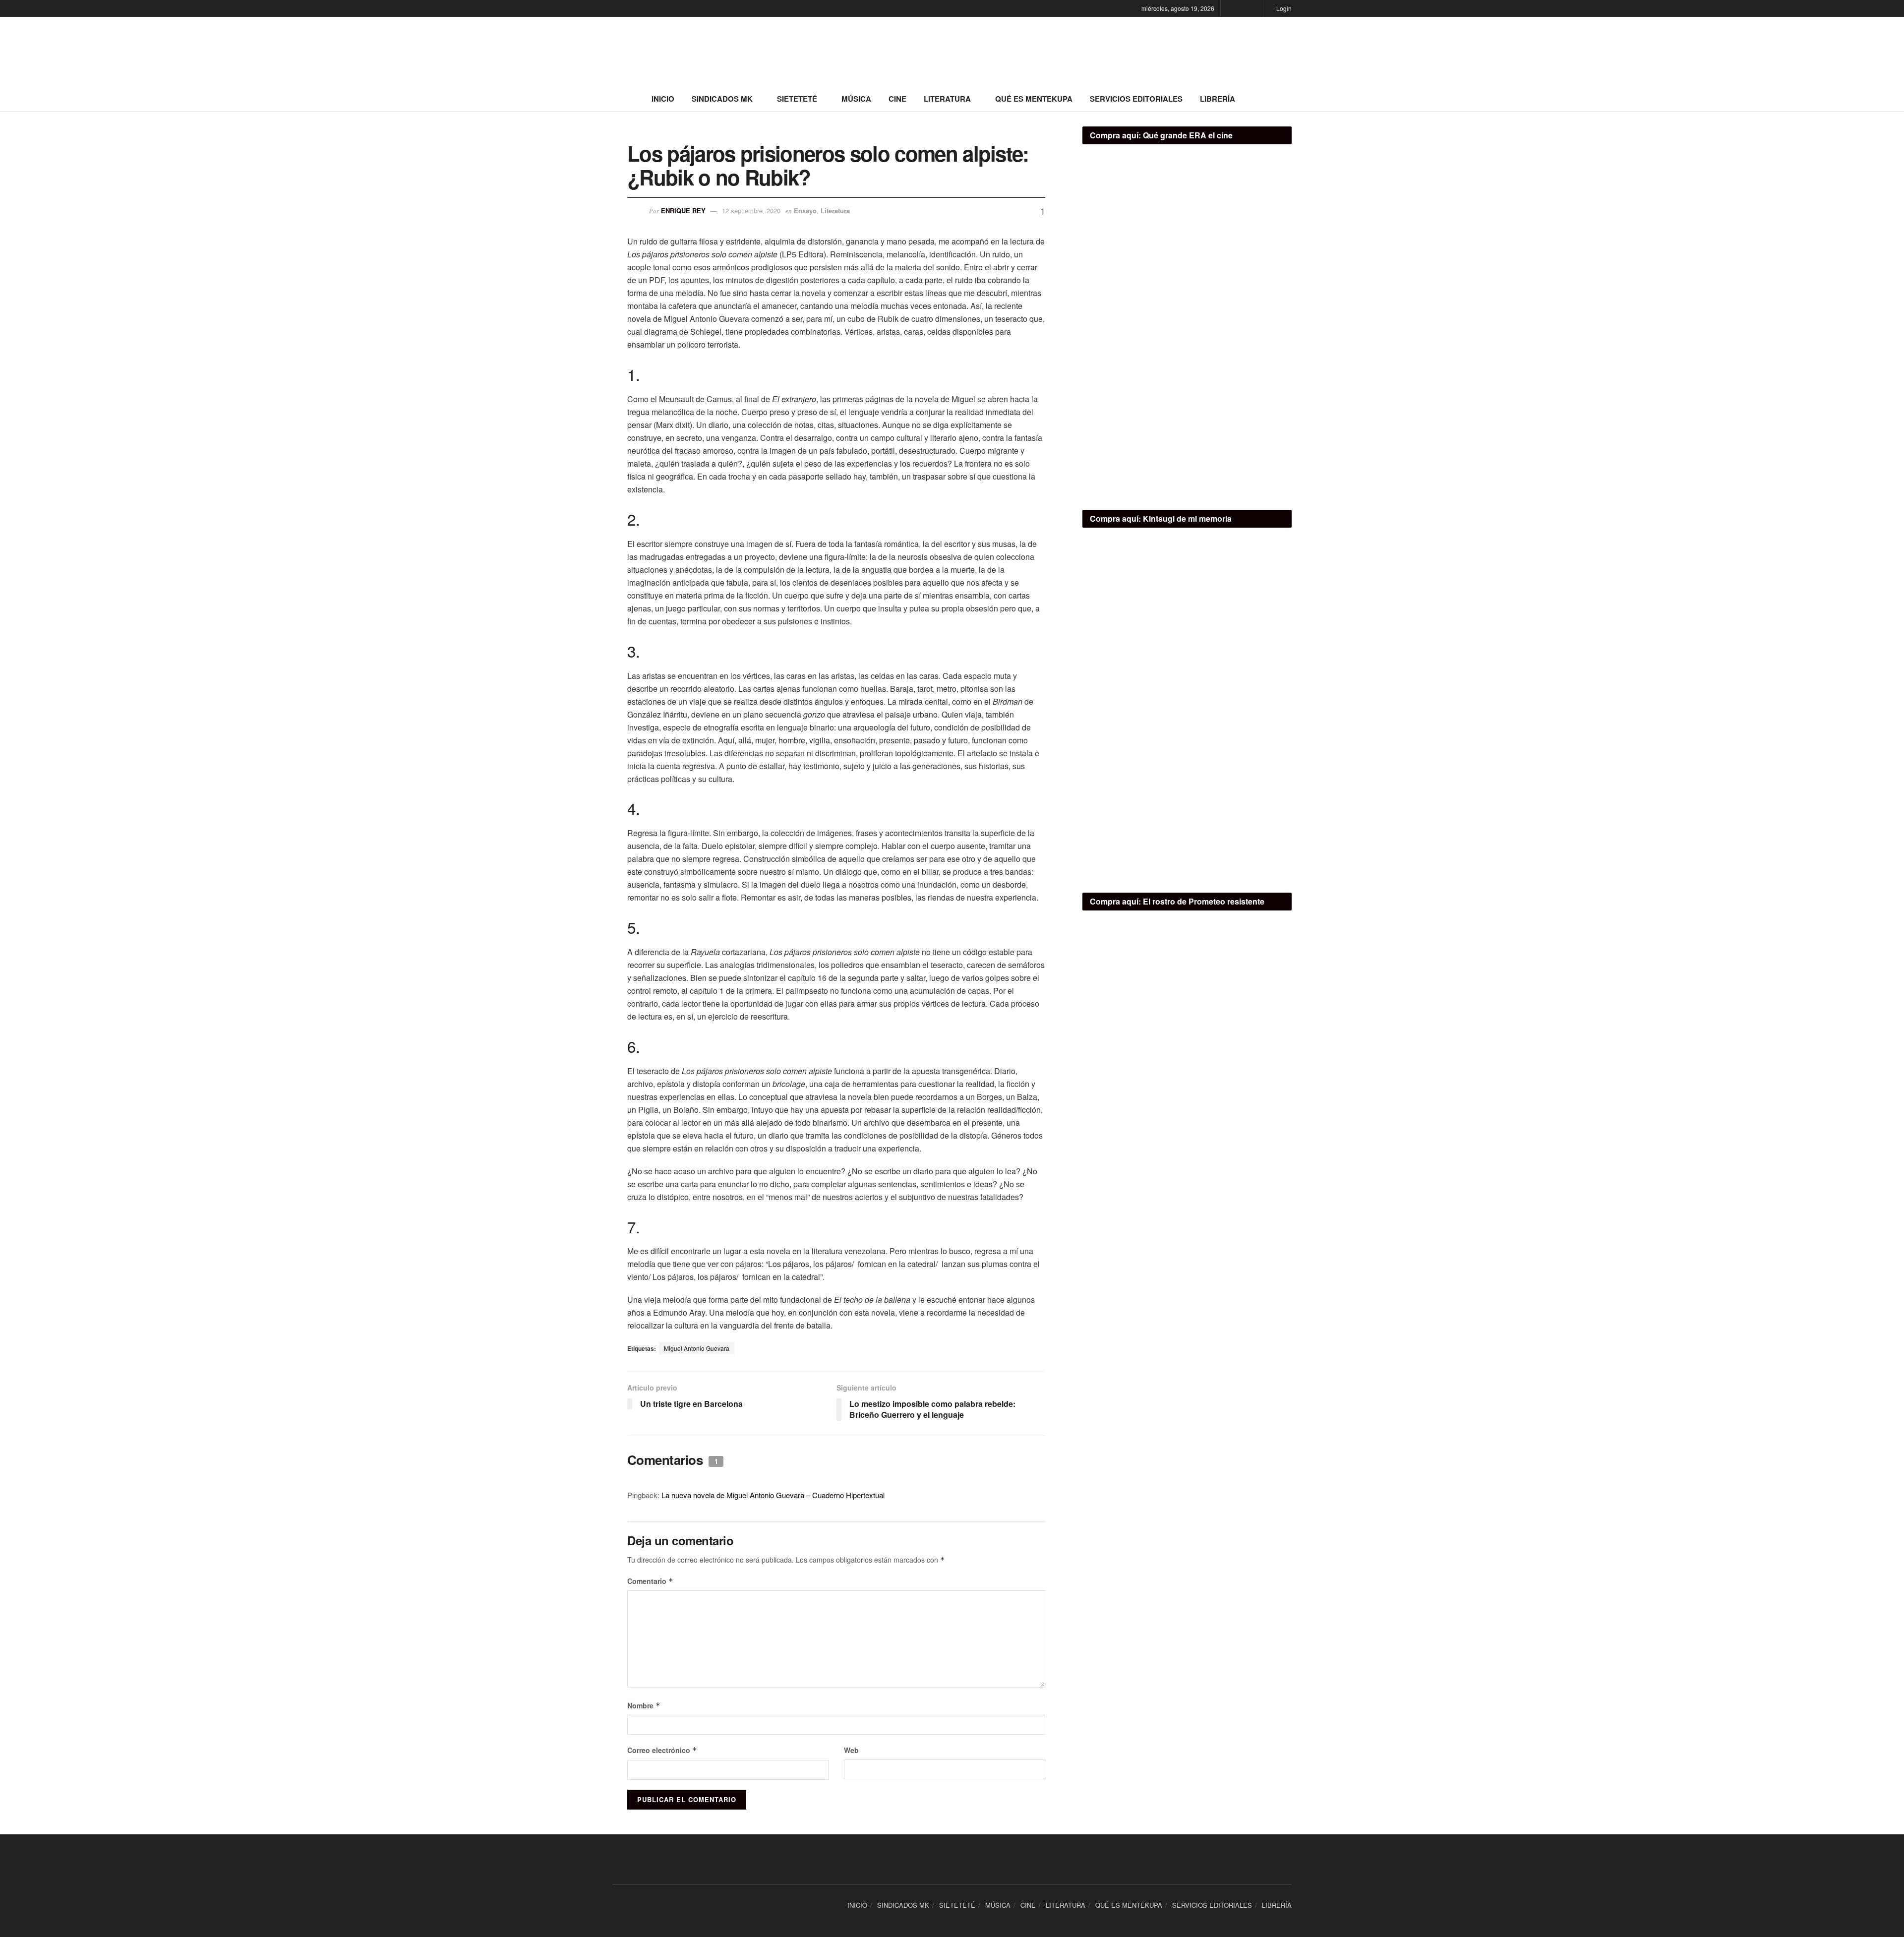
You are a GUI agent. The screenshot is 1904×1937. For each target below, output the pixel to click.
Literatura (835, 211)
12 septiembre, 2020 (751, 211)
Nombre (644, 1705)
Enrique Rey (683, 211)
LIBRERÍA (1218, 99)
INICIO (663, 99)
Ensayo (805, 211)
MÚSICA (856, 99)
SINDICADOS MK (722, 99)
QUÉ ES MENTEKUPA (1034, 99)
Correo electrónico (662, 1750)
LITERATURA (947, 99)
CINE (897, 99)
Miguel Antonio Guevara (697, 1348)
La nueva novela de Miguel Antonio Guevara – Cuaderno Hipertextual (773, 1495)
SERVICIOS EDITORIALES (1136, 99)
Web (851, 1750)
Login (1283, 8)
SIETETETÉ (797, 99)
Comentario (650, 1581)
